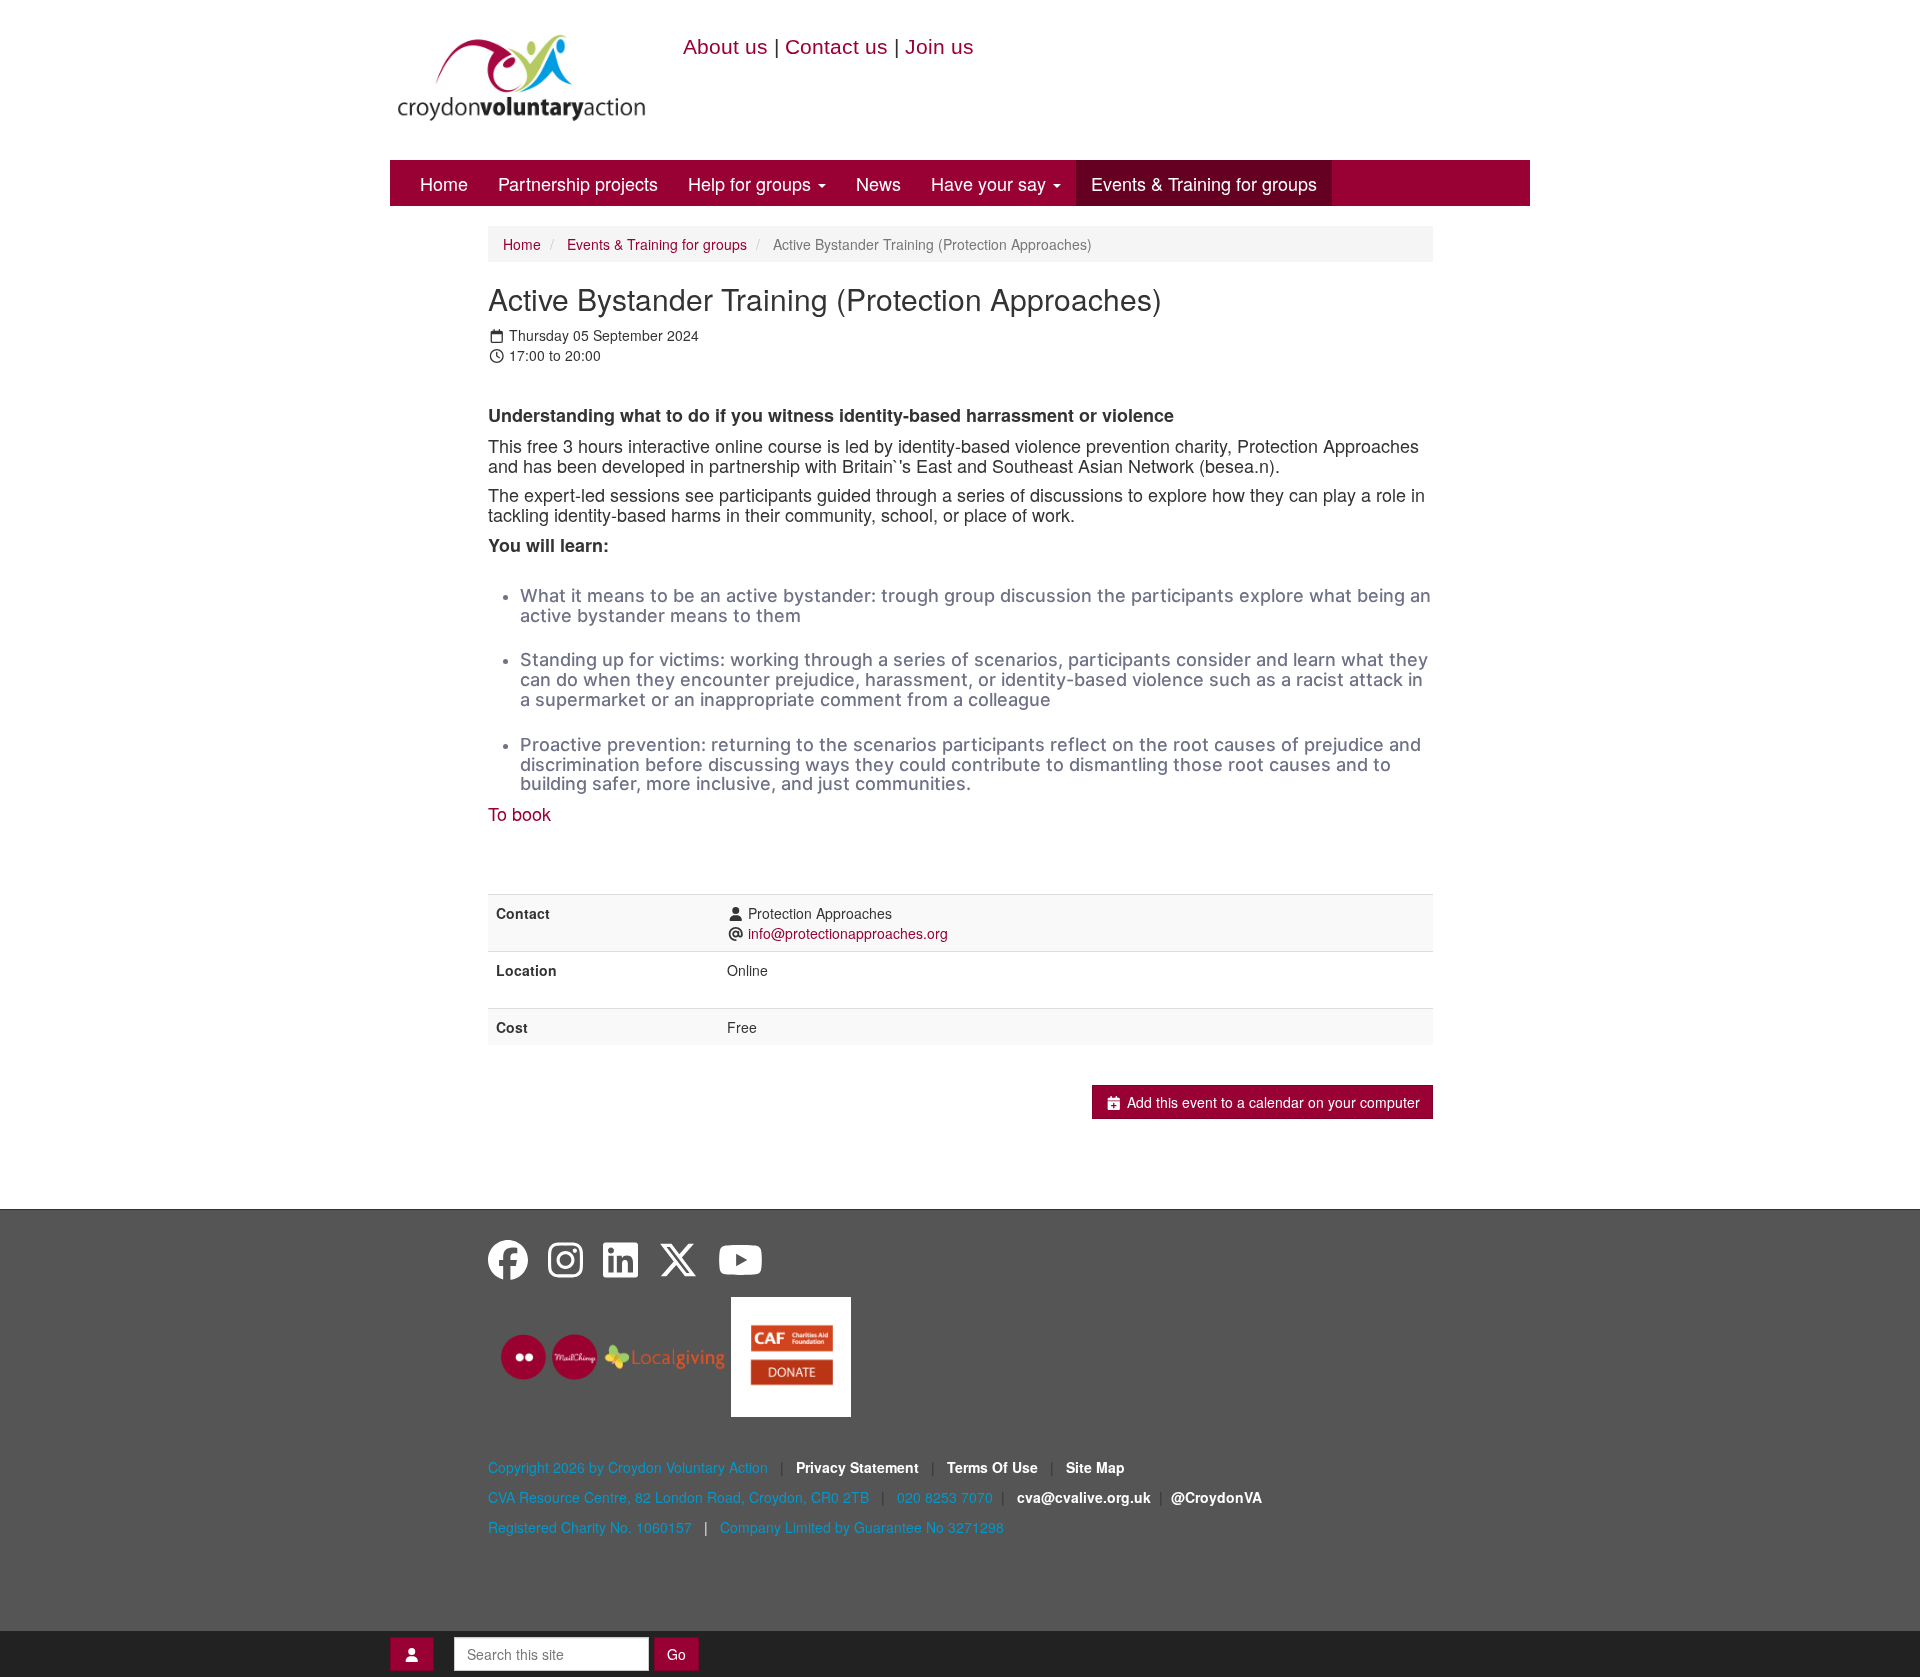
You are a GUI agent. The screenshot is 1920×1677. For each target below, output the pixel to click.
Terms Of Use (994, 1467)
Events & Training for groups (1204, 183)
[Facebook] (508, 1258)
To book (519, 813)
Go (676, 1654)
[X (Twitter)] (678, 1258)
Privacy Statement (859, 1467)
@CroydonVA (1216, 1497)
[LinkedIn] (620, 1258)
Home (444, 183)
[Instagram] (565, 1258)
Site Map (1095, 1467)
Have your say (991, 183)
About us (725, 46)
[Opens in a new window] (791, 1355)
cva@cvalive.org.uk (1084, 1497)
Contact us (836, 46)
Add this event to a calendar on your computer (1271, 1102)
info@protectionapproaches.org (848, 933)
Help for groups (752, 183)
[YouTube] (740, 1258)
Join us (939, 46)
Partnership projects (578, 183)
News (878, 183)
